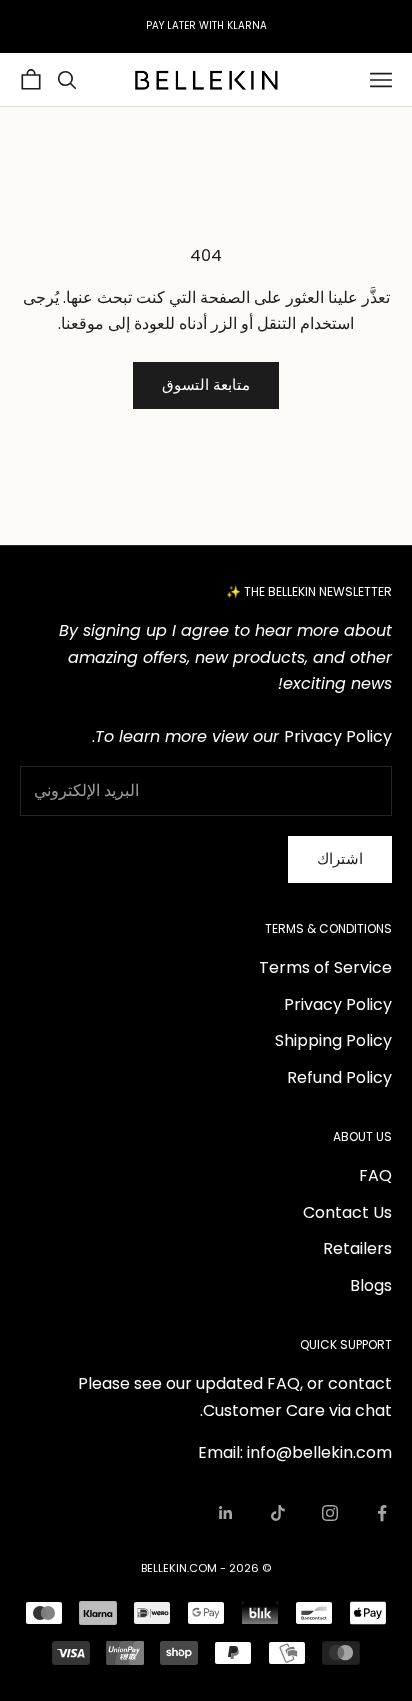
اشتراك (340, 858)
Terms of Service (325, 967)
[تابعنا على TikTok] (278, 1513)
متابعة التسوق (206, 384)
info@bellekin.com (319, 1452)
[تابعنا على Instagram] (330, 1513)
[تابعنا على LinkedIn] (226, 1513)
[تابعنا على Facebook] (382, 1513)
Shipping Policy (333, 1040)
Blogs (371, 1285)
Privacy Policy (338, 1004)
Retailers (357, 1248)
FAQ (375, 1175)
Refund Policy (339, 1077)
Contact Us (347, 1212)
